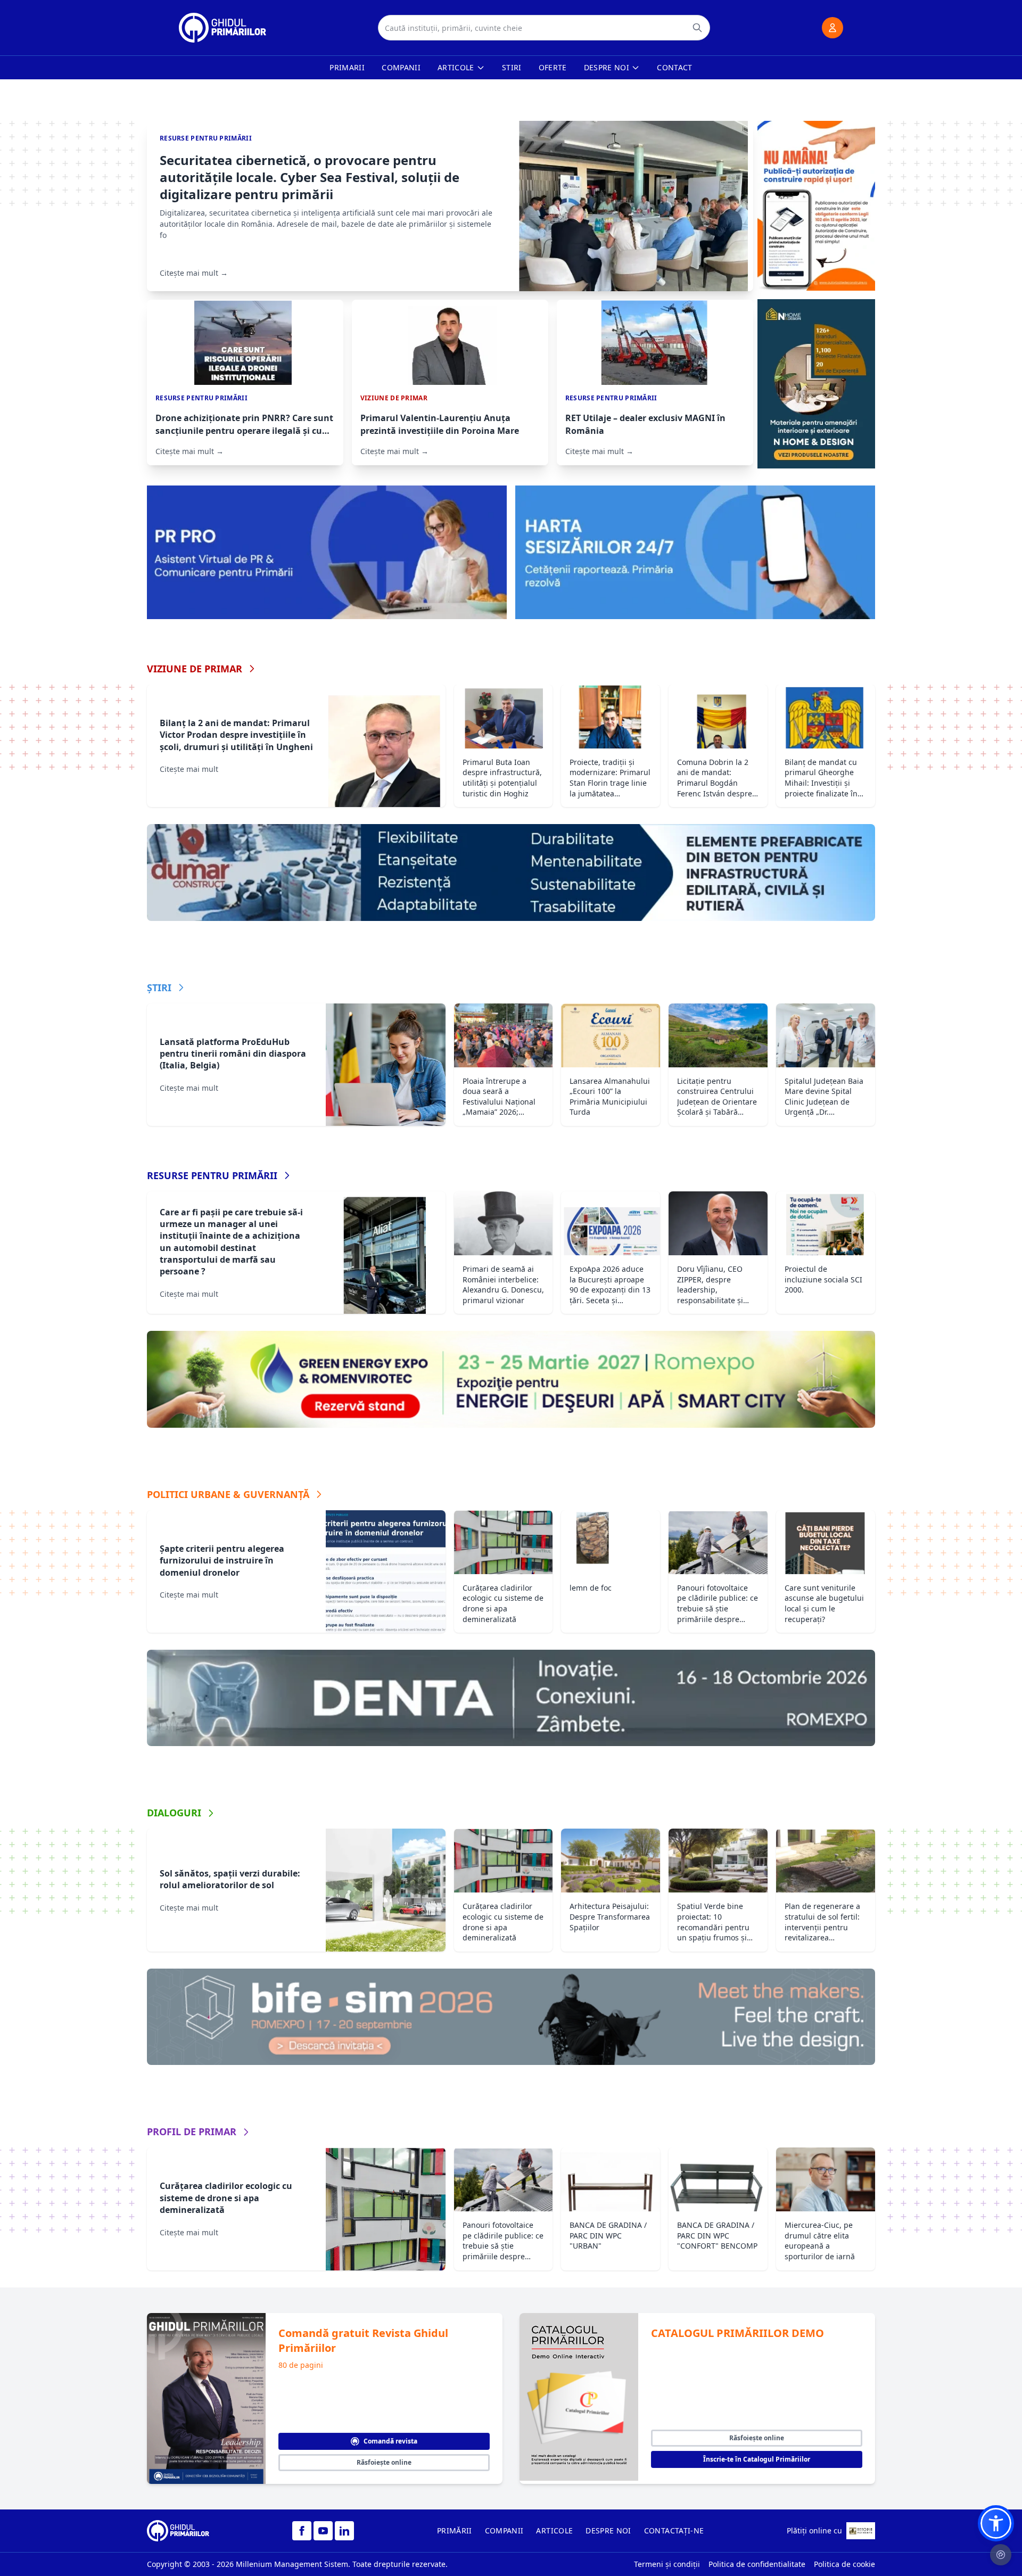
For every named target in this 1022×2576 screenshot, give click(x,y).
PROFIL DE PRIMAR (192, 2131)
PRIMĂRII (455, 2530)
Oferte (553, 67)
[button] (996, 2523)
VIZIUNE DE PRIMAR (195, 669)
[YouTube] (323, 2531)
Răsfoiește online (384, 2462)
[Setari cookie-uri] (1001, 2555)
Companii (401, 67)
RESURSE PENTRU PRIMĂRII (212, 1175)
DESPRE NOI (608, 2530)
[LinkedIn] (344, 2531)
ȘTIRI (159, 987)
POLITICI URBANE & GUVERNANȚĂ (228, 1494)
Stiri (512, 67)
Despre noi (607, 67)
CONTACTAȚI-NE (674, 2530)
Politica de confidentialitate (757, 2564)
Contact (674, 67)
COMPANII (504, 2530)
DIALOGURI (174, 1813)
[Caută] (697, 28)
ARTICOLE (554, 2530)
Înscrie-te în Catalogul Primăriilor (757, 2459)
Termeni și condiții (667, 2564)
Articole (456, 67)
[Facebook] (302, 2531)
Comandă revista (390, 2441)
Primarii (347, 67)
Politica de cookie (844, 2564)
